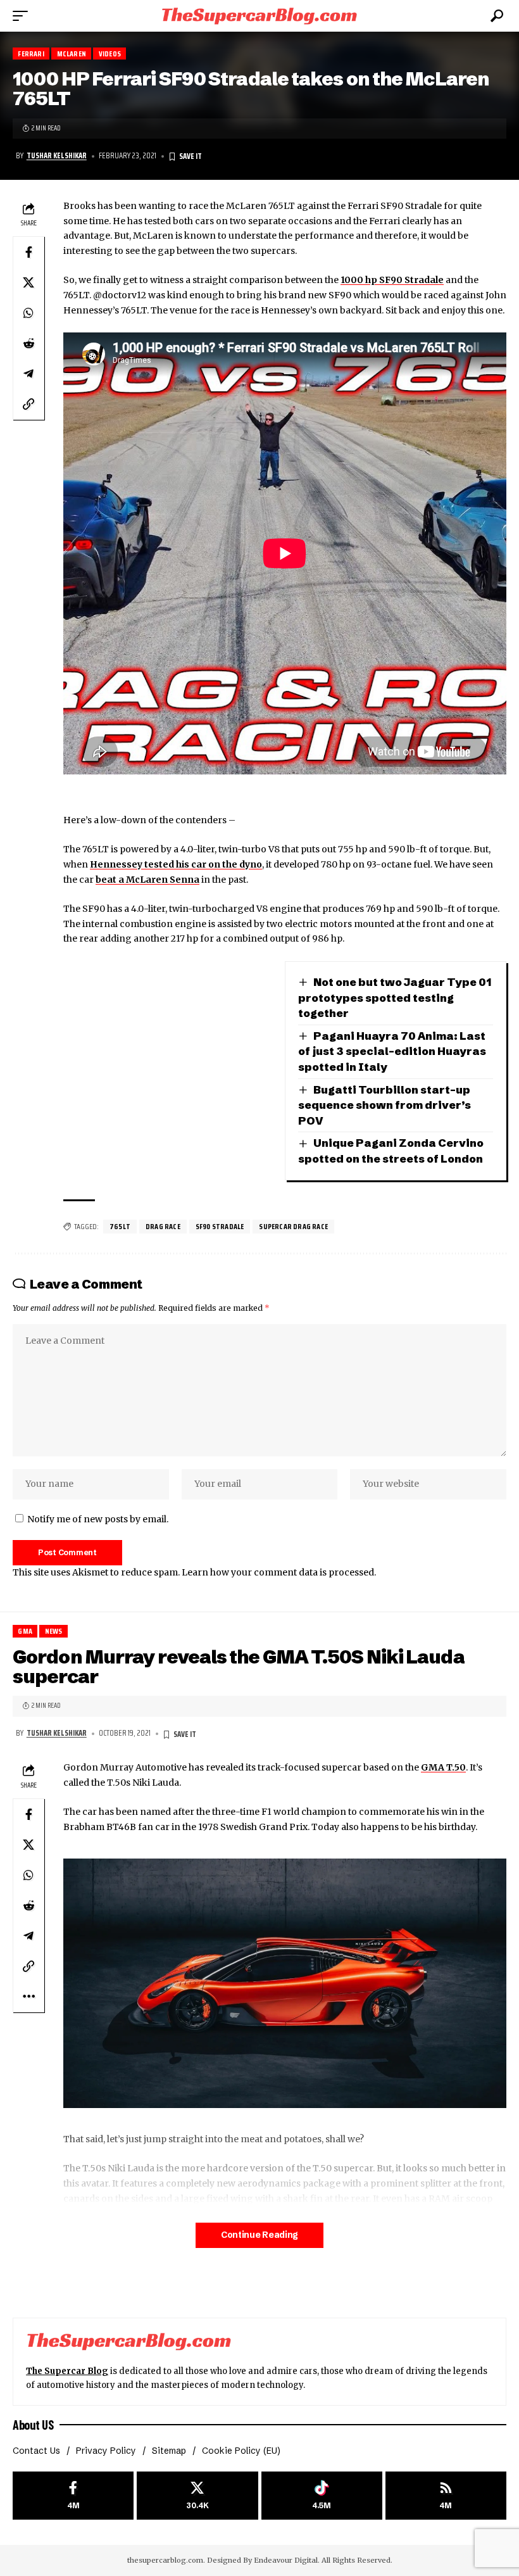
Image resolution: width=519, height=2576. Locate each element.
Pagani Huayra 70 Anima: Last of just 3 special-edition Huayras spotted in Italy (392, 1051)
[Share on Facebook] (28, 252)
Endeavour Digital (286, 2560)
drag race (163, 1226)
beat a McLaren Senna (147, 880)
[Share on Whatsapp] (28, 313)
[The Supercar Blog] (259, 16)
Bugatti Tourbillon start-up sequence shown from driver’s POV (385, 1105)
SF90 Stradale (220, 1226)
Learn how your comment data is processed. (279, 1572)
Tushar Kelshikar (57, 156)
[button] (23, 16)
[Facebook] (73, 2496)
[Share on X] (28, 282)
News (54, 1631)
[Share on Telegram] (28, 374)
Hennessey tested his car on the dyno (176, 864)
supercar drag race (293, 1226)
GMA (25, 1631)
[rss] (446, 2496)
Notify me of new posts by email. (98, 1519)
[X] (197, 2496)
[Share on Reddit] (28, 343)
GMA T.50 (443, 1767)
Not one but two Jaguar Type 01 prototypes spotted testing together (395, 997)
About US (33, 2425)
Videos (110, 54)
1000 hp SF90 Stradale (392, 280)
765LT (120, 1226)
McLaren (72, 54)
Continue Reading (259, 2235)
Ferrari (31, 54)
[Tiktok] (322, 2496)
